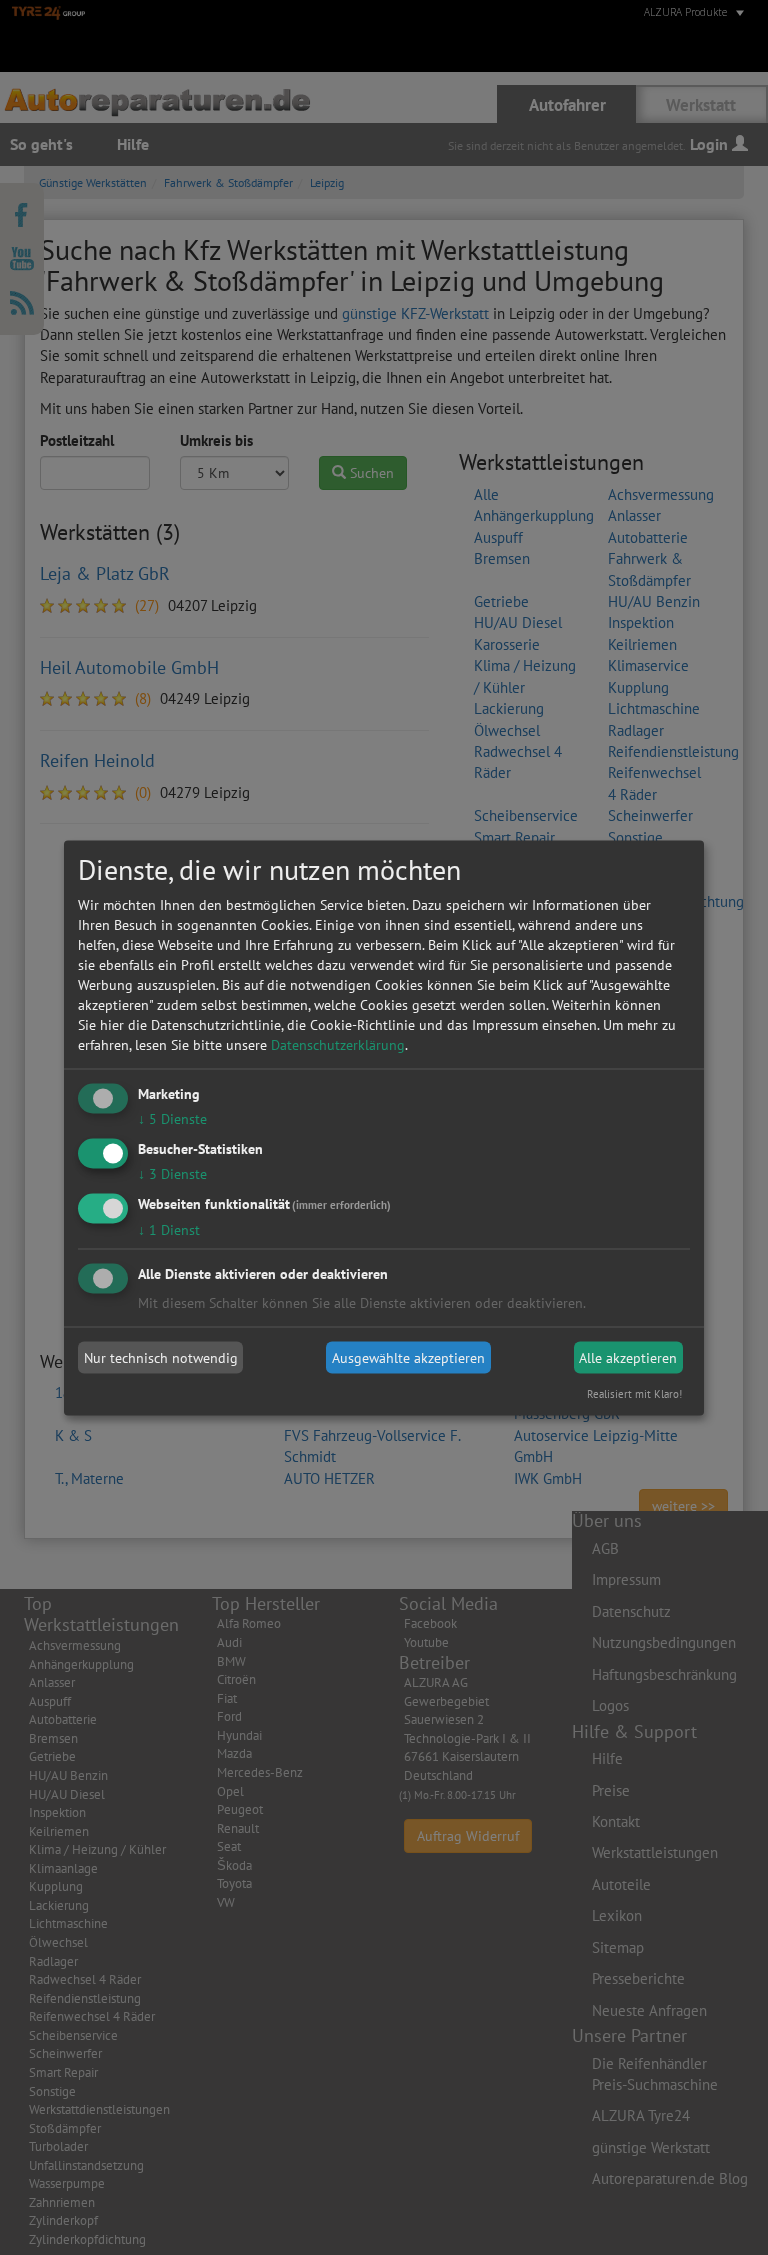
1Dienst (169, 1229)
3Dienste (172, 1173)
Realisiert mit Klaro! (634, 1393)
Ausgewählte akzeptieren (408, 1358)
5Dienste (172, 1119)
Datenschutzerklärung (338, 1045)
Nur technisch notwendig (161, 1358)
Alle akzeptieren (628, 1358)
